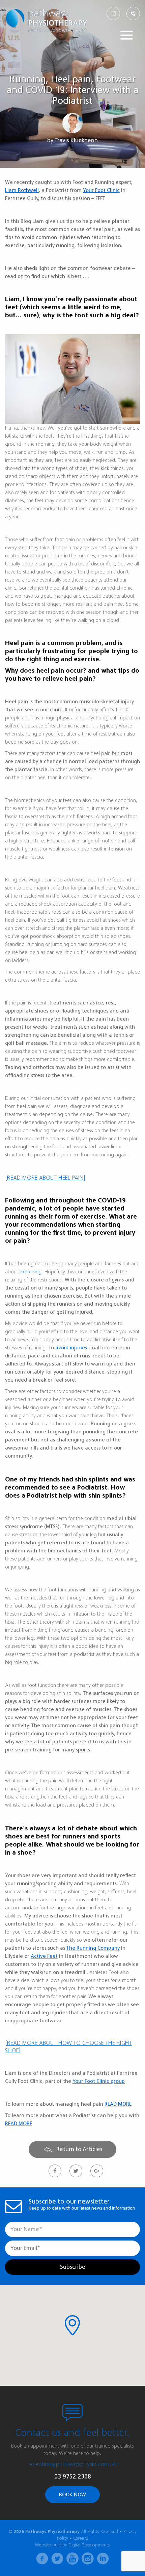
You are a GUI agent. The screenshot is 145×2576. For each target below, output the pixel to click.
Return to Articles (79, 2149)
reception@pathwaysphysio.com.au (73, 2464)
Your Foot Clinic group (99, 2081)
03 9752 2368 (73, 2476)
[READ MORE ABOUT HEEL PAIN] (45, 1178)
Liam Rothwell (22, 190)
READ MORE (118, 2104)
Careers (81, 2538)
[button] (72, 2325)
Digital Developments (89, 2545)
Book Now (72, 2495)
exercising (31, 1272)
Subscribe (73, 2267)
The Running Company (93, 1948)
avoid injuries (71, 1348)
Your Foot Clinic (101, 190)
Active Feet (44, 1956)
